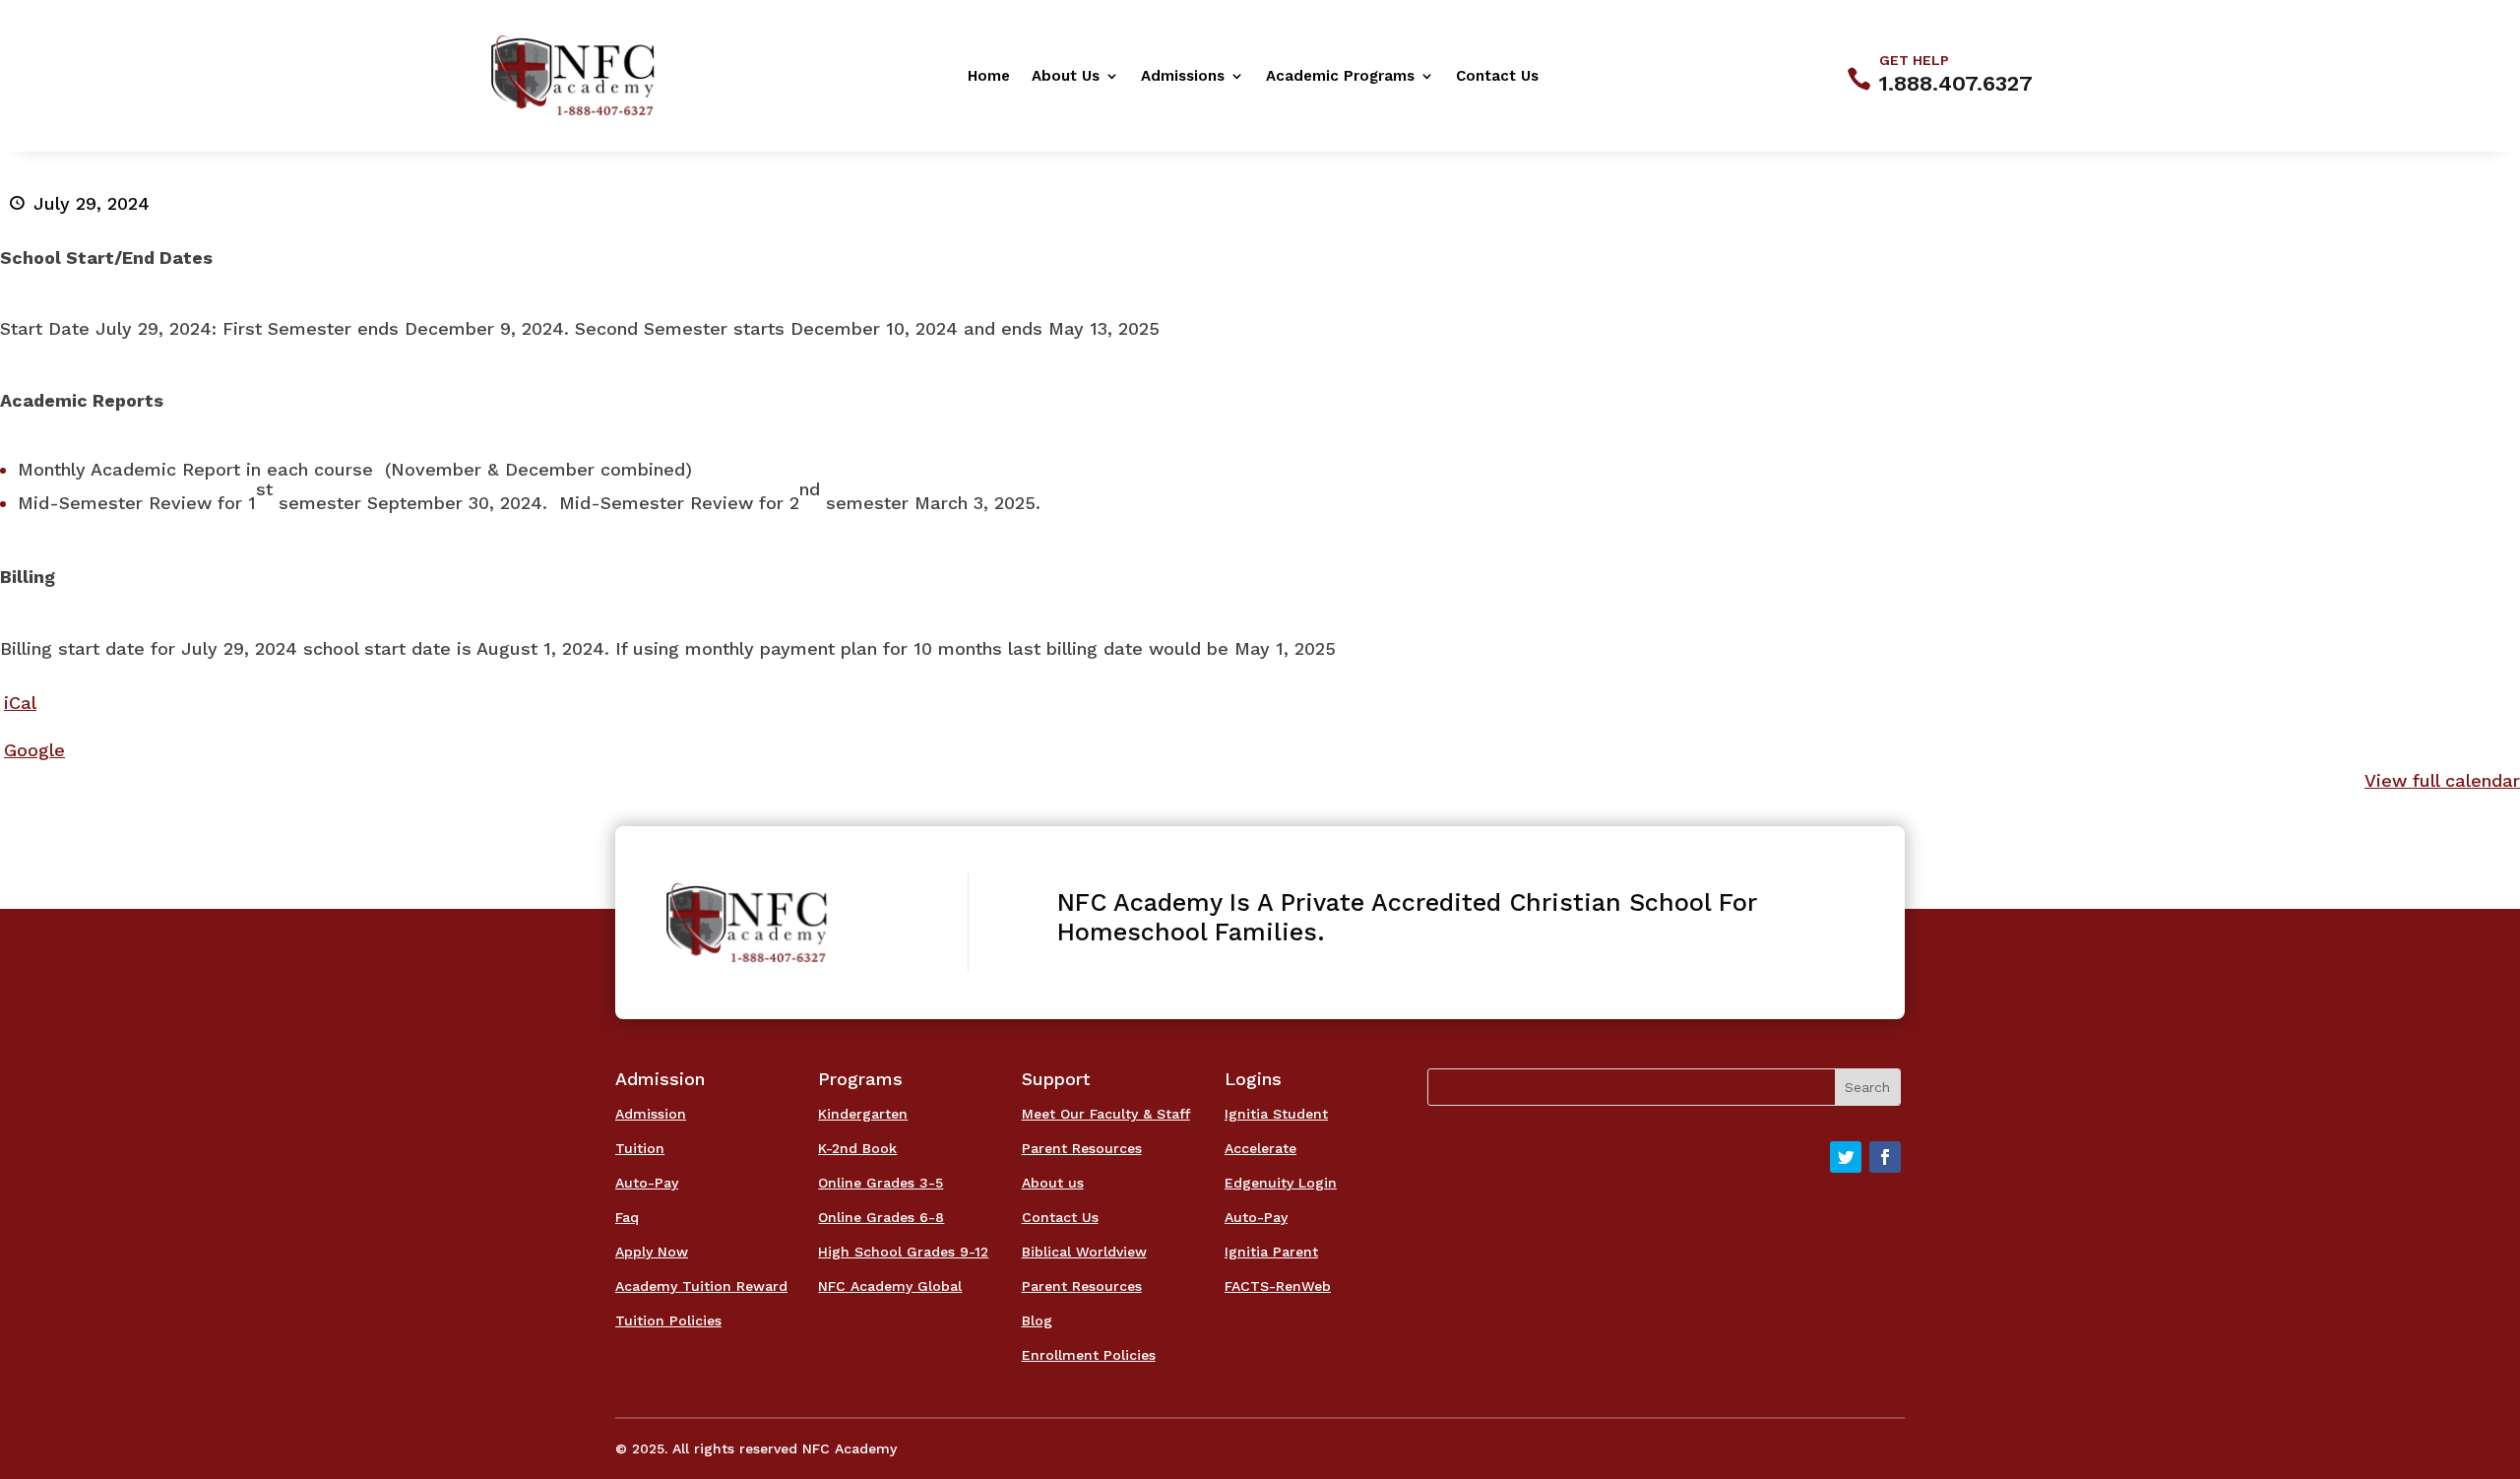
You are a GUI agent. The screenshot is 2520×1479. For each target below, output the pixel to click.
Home (989, 77)
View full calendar (2442, 780)
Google (34, 750)
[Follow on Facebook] (1885, 1157)
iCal (20, 703)
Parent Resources (1082, 1148)
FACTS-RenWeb (1278, 1286)
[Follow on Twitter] (1846, 1157)
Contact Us (1497, 77)
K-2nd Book (857, 1148)
